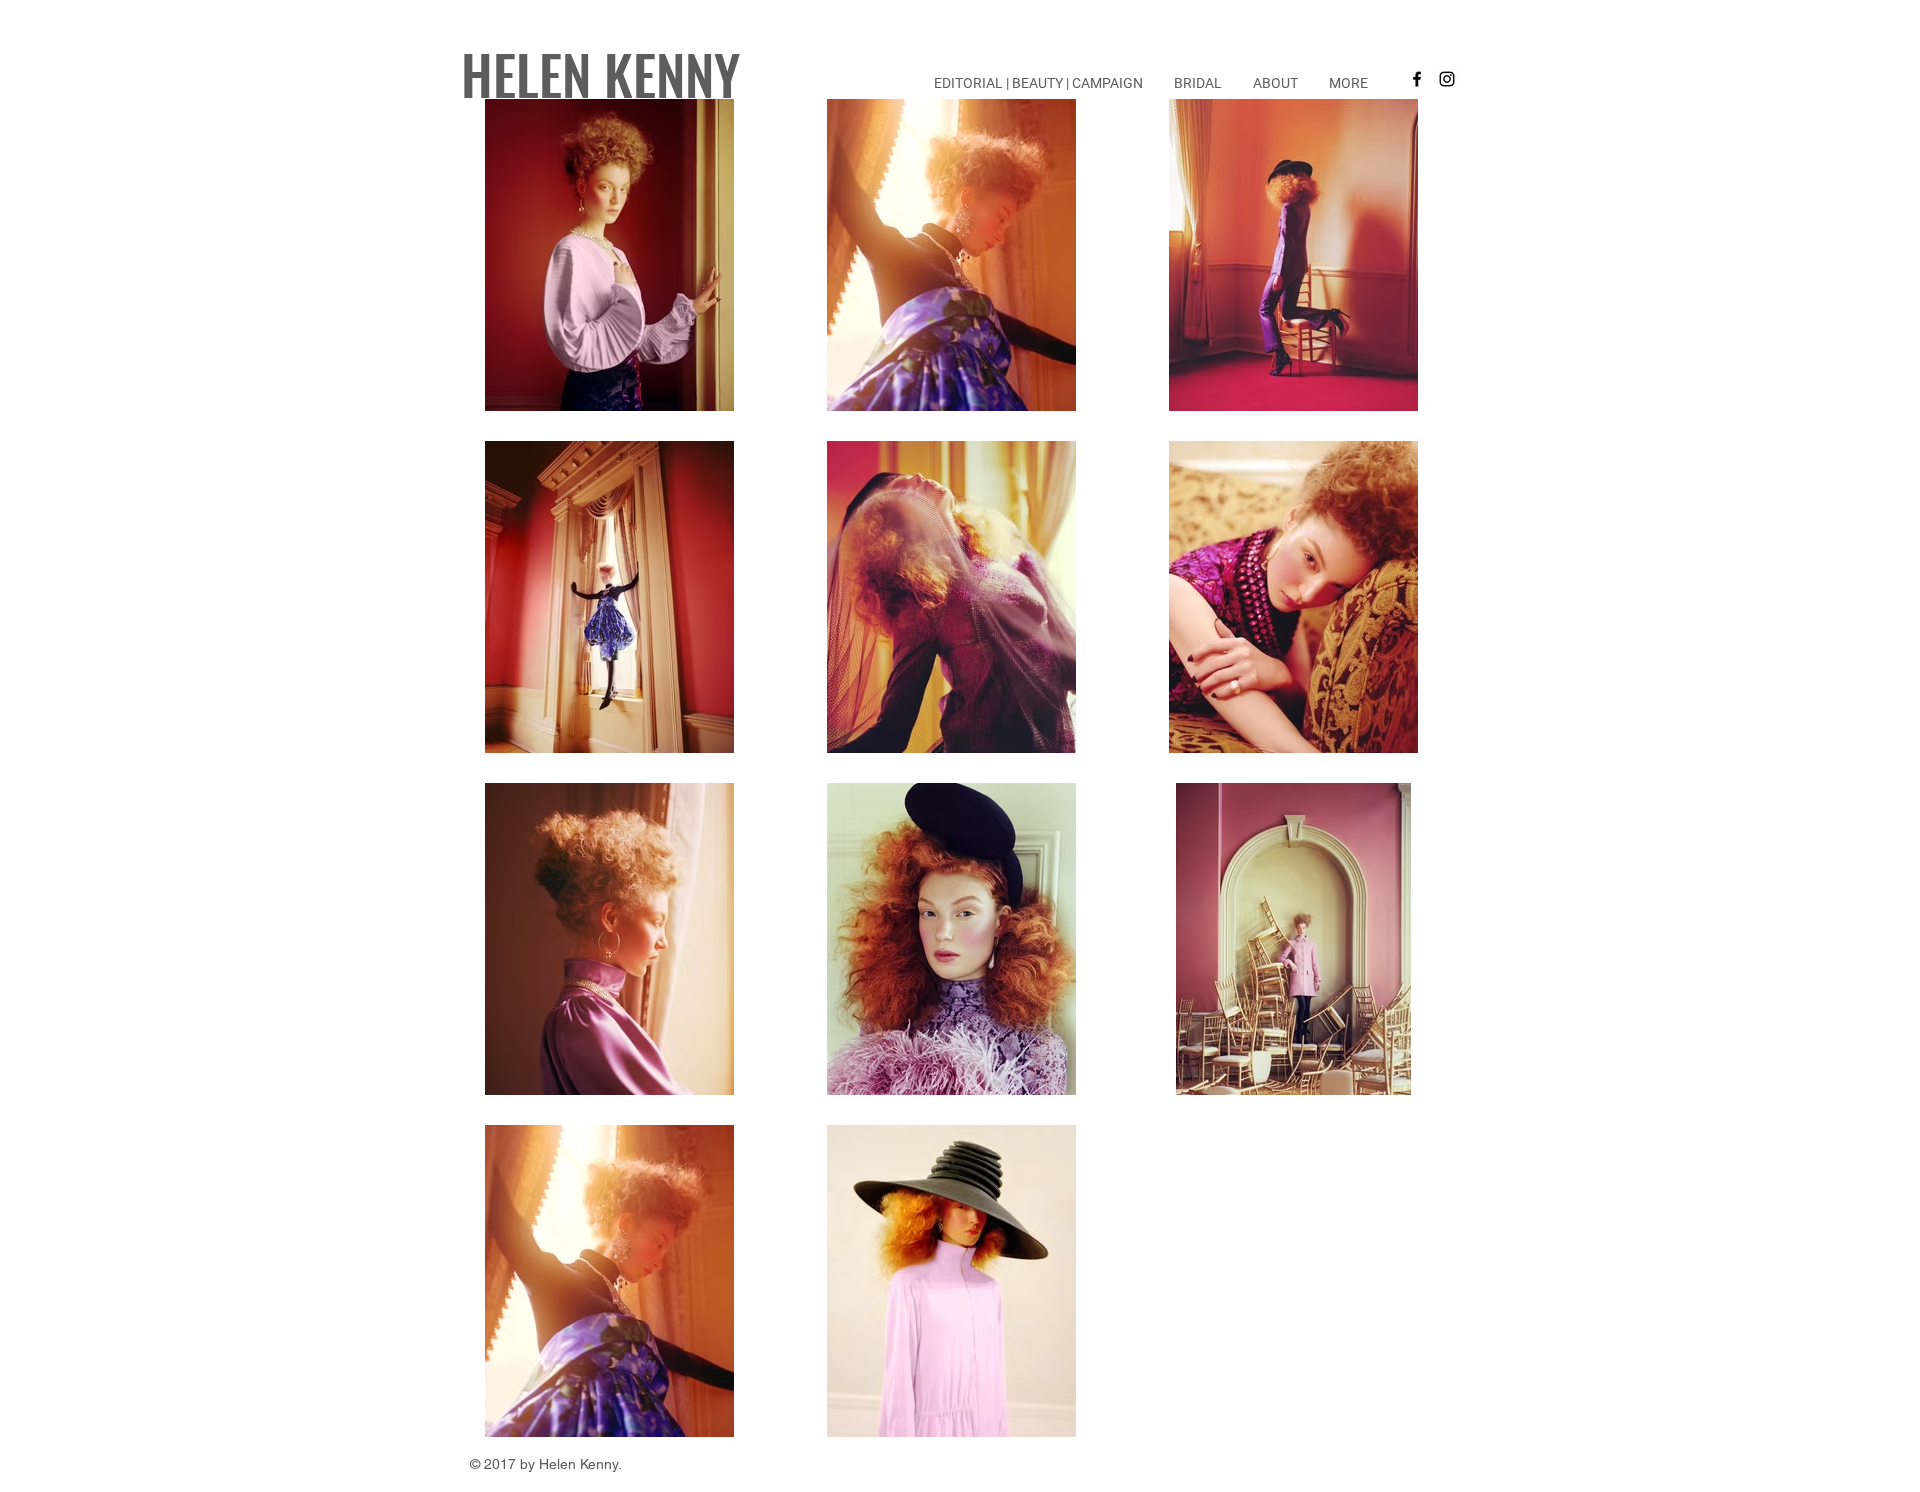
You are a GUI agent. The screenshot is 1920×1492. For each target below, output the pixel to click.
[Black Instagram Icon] (1447, 79)
